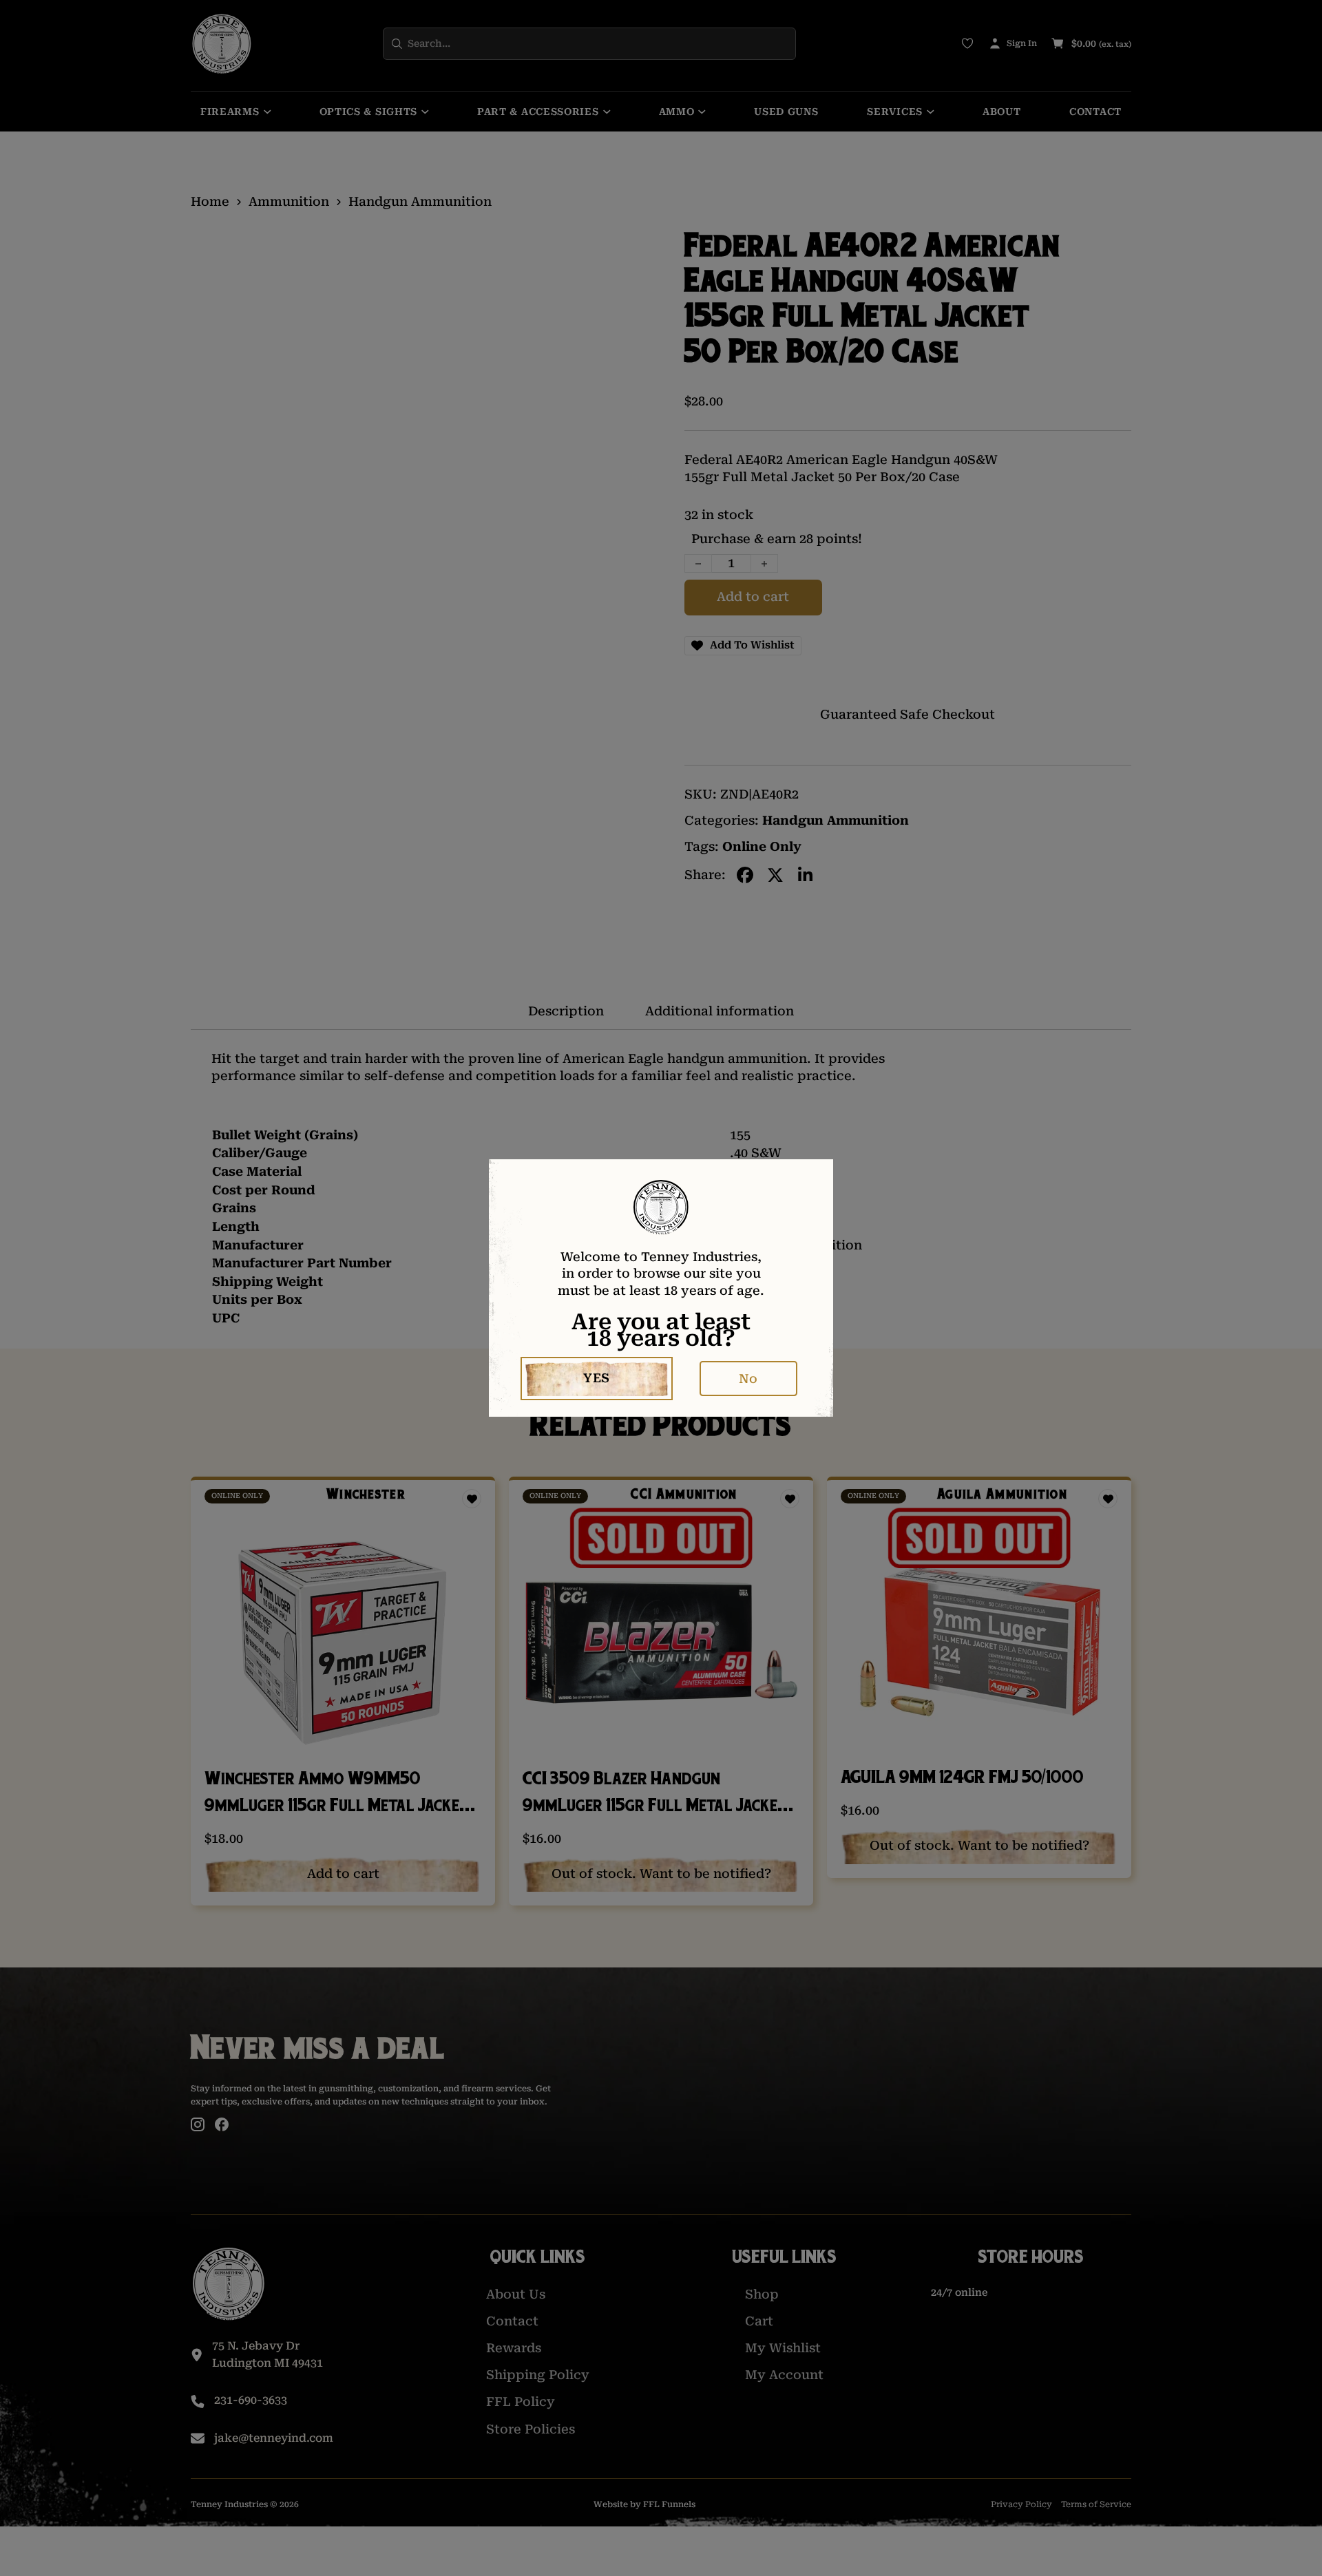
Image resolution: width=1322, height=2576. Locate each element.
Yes (597, 1378)
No (748, 1379)
